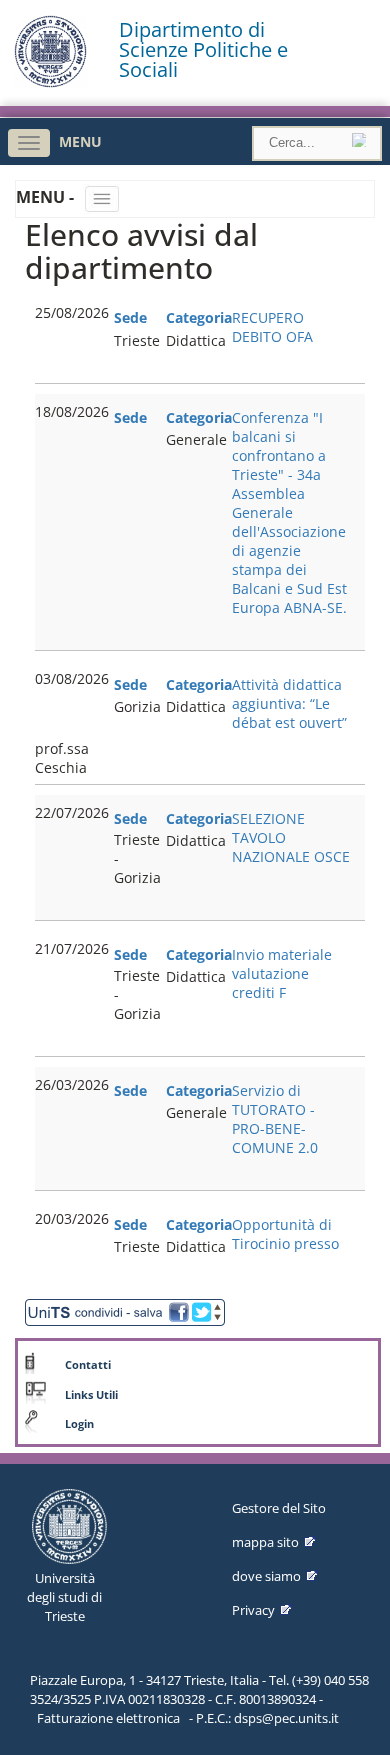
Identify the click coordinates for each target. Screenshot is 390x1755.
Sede (130, 317)
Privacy (253, 1610)
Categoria (199, 317)
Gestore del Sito (279, 1508)
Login (79, 1424)
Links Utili (91, 1395)
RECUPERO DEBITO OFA (272, 327)
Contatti (88, 1365)
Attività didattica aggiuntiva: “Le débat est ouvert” (289, 703)
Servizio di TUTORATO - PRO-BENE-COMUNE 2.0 (275, 1119)
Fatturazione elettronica (108, 1718)
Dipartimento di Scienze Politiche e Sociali (203, 50)
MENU (80, 141)
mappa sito (265, 1542)
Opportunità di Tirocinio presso (285, 1234)
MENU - (47, 197)
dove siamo (266, 1576)
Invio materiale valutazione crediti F (282, 973)
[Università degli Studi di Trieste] (50, 82)
